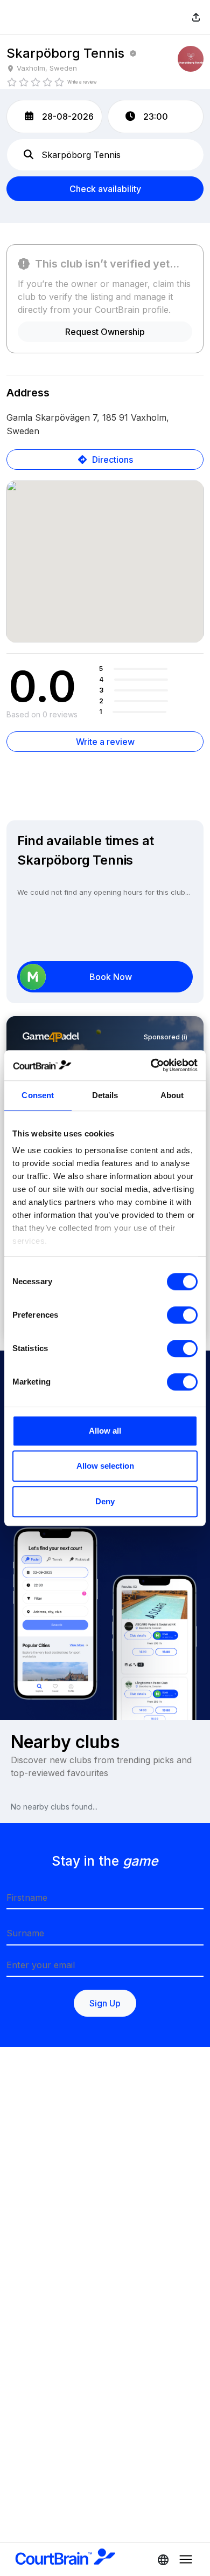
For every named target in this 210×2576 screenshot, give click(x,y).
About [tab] (172, 1095)
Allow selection (105, 1466)
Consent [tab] (38, 1095)
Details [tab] (105, 1095)
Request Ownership (105, 332)
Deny (105, 1501)
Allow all (105, 1431)
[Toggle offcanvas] (160, 2559)
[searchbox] (105, 155)
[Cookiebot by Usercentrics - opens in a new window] (151, 1065)
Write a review (105, 742)
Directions (113, 460)
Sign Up (105, 2003)
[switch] (182, 1315)
